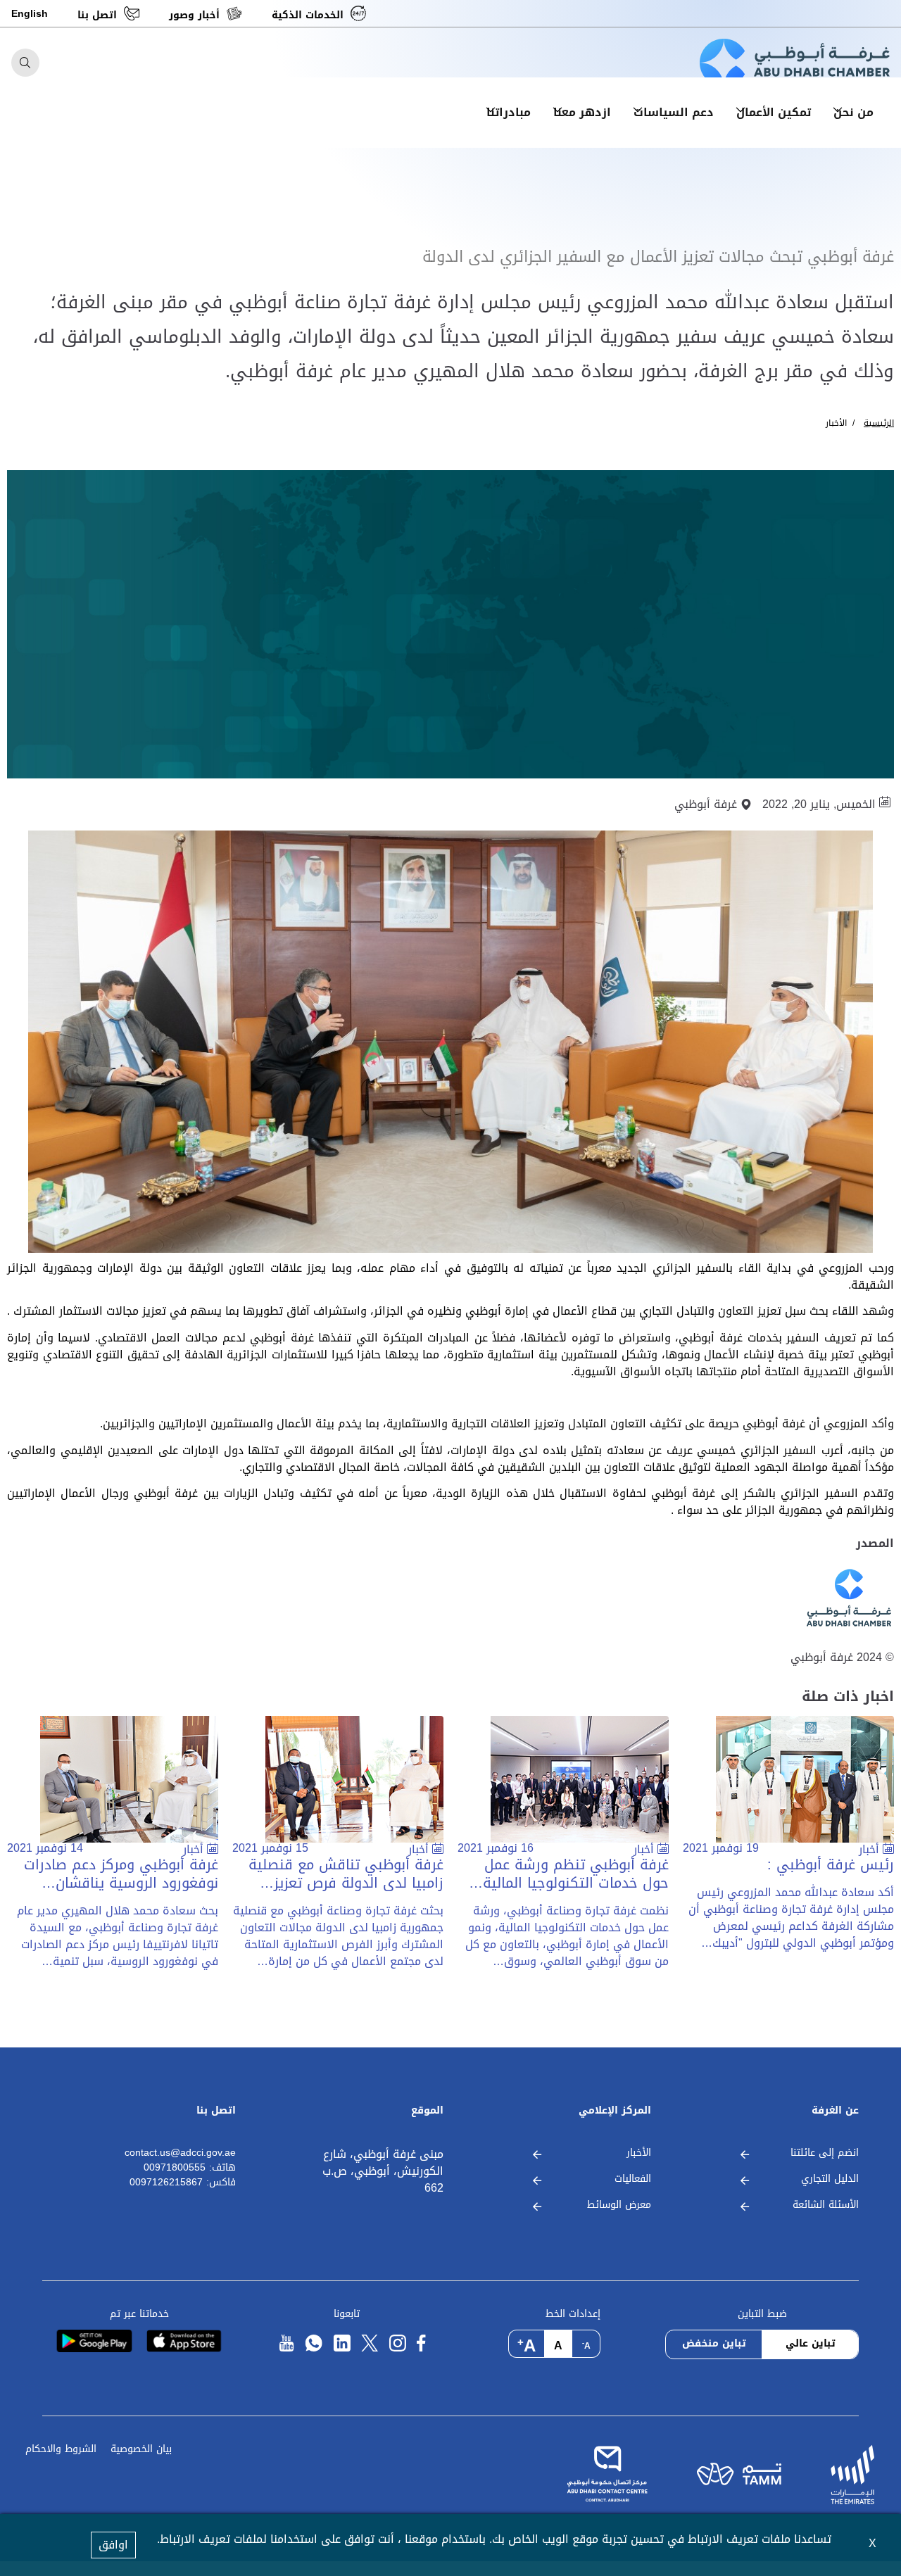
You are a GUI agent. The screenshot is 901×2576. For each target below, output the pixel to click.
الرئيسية (879, 423)
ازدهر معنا (582, 113)
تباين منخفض (714, 2343)
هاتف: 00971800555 (190, 2168)
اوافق (113, 2545)
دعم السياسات (674, 113)
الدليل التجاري (830, 2179)
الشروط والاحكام (61, 2450)
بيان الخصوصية (141, 2450)
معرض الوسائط (619, 2205)
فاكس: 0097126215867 (183, 2183)
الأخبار (836, 423)
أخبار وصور (194, 15)
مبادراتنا (509, 113)
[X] (370, 2343)
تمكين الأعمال (774, 113)
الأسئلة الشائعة (826, 2205)
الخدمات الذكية (308, 15)
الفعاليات (633, 2179)
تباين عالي (811, 2343)
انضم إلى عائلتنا (825, 2153)
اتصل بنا (97, 15)
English (30, 14)
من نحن (853, 113)
